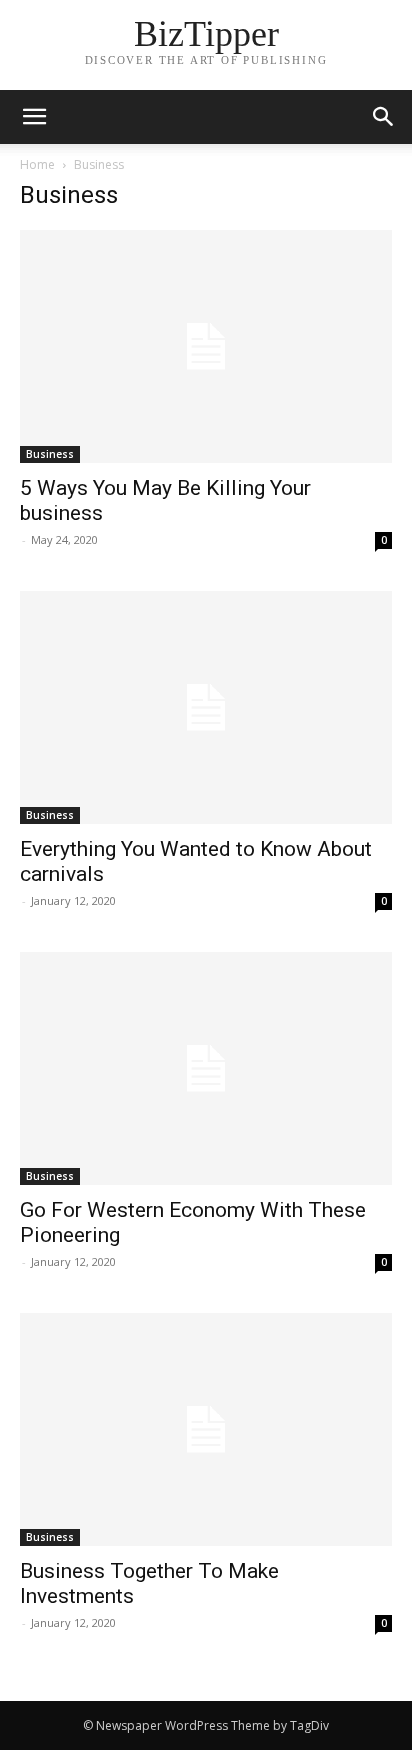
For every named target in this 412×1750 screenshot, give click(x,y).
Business (50, 454)
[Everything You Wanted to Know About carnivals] (206, 707)
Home (37, 164)
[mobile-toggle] (34, 117)
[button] (384, 117)
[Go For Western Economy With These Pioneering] (206, 1068)
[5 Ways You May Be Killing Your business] (206, 346)
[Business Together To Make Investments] (206, 1429)
